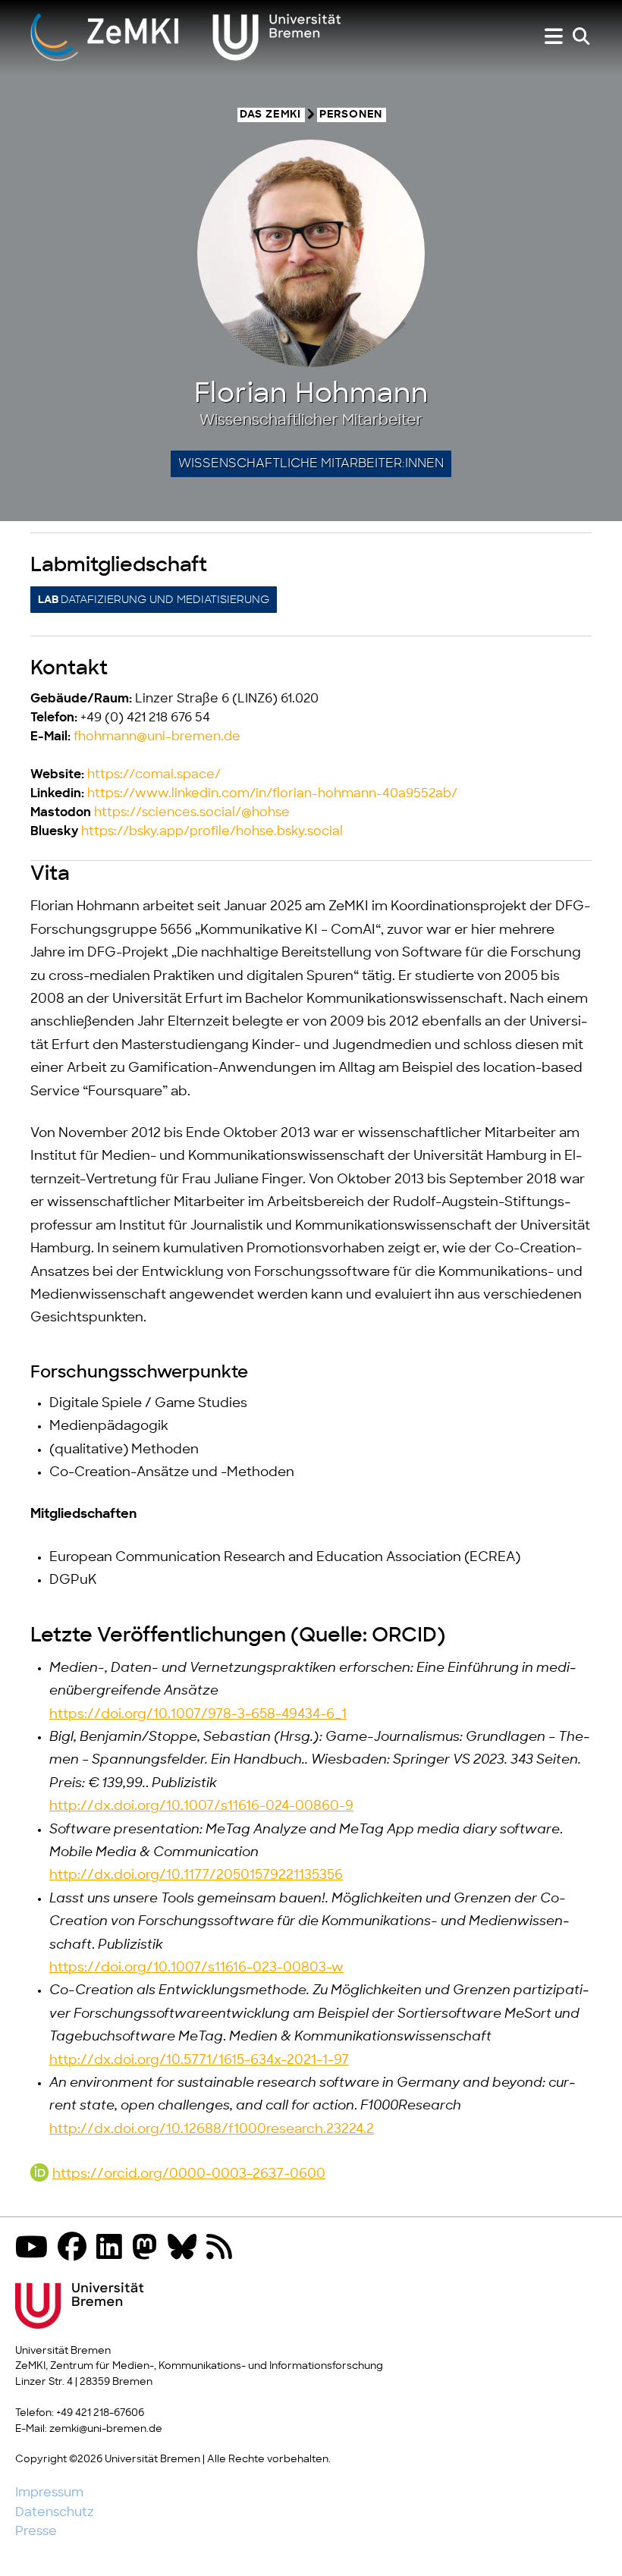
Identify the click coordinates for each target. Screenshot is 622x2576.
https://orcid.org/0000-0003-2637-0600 (189, 2174)
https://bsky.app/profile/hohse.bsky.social (212, 831)
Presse (36, 2531)
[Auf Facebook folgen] (76, 2249)
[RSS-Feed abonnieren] (223, 2249)
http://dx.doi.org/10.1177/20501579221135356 (196, 1875)
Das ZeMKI (270, 115)
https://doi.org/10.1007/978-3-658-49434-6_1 (198, 1714)
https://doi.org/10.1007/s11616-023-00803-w (196, 1968)
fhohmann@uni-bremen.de (157, 737)
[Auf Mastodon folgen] (149, 2249)
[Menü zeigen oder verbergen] (554, 37)
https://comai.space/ (154, 774)
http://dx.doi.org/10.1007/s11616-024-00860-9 (201, 1806)
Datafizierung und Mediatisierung (154, 600)
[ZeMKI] (186, 36)
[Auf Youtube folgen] (35, 2249)
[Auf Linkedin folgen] (113, 2249)
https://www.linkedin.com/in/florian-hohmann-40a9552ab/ (272, 793)
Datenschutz (55, 2512)
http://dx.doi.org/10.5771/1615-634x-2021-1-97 (199, 2060)
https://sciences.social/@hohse (192, 812)
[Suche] (581, 37)
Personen (351, 115)
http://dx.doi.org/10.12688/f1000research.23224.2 (212, 2129)
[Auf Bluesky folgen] (186, 2249)
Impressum (49, 2493)
